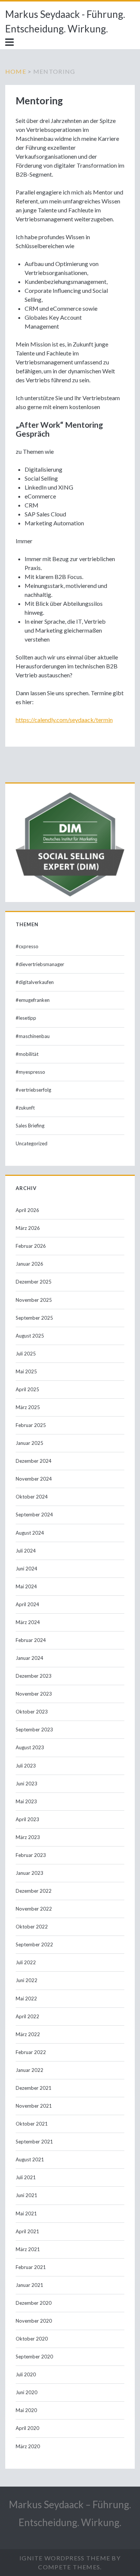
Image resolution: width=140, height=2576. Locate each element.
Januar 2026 (29, 1264)
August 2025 (30, 1336)
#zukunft (25, 1108)
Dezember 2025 (34, 1282)
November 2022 (34, 1909)
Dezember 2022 (34, 1891)
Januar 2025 (29, 1443)
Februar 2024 (31, 1640)
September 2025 (34, 1318)
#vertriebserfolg (33, 1090)
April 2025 (27, 1389)
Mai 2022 (26, 1999)
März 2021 (28, 2249)
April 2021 (27, 2231)
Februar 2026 (31, 1246)
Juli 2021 (26, 2177)
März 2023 (28, 1837)
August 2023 (30, 1747)
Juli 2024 (26, 1551)
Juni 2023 (27, 1784)
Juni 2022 (27, 1980)
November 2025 (34, 1300)
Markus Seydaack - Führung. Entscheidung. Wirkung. (65, 21)
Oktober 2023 (32, 1712)
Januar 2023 (29, 1873)
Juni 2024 (27, 1569)
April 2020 (27, 2428)
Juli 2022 (26, 1962)
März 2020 (28, 2446)
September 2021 (34, 2142)
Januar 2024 (29, 1658)
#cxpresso (27, 946)
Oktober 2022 (32, 1927)
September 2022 (34, 1944)
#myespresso (30, 1072)
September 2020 (34, 2357)
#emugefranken (33, 1000)
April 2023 (27, 1819)
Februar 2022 (31, 2052)
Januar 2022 (29, 2070)
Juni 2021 (27, 2195)
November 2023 (34, 1694)
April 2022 (27, 2016)
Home (16, 71)
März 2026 (28, 1228)
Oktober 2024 (32, 1497)
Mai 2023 (26, 1801)
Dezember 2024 (34, 1461)
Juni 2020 (27, 2392)
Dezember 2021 (34, 2088)
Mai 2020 (26, 2410)
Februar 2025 (31, 1425)
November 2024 (34, 1479)
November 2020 (34, 2321)
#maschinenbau (33, 1036)
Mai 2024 (26, 1586)
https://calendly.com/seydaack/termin (64, 720)
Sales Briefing (30, 1126)
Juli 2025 (26, 1354)
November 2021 (34, 2106)
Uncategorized (32, 1143)
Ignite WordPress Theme (65, 2558)
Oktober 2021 (32, 2124)
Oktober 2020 (32, 2339)
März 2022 (28, 2034)
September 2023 (34, 1730)
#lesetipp (26, 1018)
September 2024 (34, 1515)
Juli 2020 (26, 2374)
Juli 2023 (26, 1766)
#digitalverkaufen (35, 982)
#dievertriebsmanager (40, 964)
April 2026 (27, 1210)
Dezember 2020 (34, 2303)
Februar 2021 (31, 2267)
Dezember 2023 (34, 1676)
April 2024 (27, 1604)
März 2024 (28, 1622)
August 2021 (30, 2159)
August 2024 (30, 1533)
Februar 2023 (31, 1855)
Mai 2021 (26, 2213)
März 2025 (28, 1407)
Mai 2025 (26, 1371)
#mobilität (27, 1054)
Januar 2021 (29, 2285)
